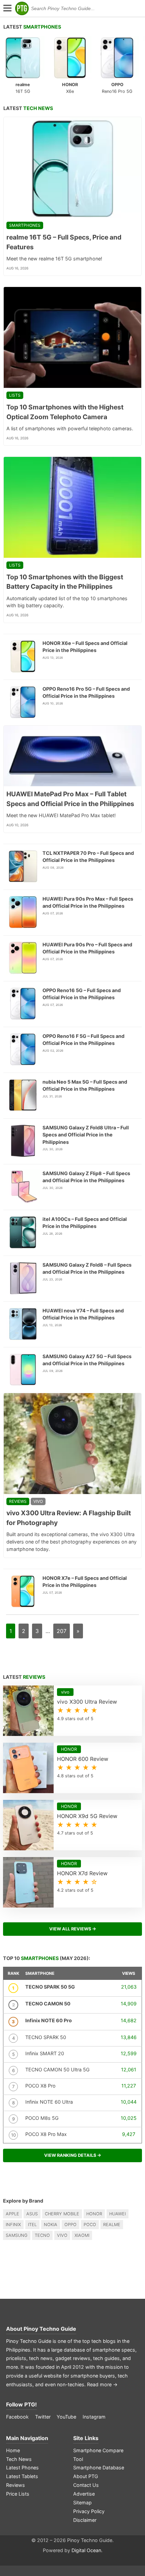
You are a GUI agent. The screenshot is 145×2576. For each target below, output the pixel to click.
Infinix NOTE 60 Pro (49, 2020)
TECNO (42, 2235)
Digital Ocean (86, 2550)
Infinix (13, 2225)
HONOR (94, 2214)
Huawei (118, 2214)
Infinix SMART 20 (45, 2053)
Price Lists (18, 2494)
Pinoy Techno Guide (50, 2329)
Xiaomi (82, 2235)
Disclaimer (85, 2520)
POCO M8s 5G (42, 2118)
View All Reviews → (73, 1929)
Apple (12, 2214)
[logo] (22, 8)
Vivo (62, 2235)
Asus (32, 2214)
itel (32, 2225)
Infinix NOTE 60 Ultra (49, 2102)
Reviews (18, 1501)
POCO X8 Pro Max (46, 2134)
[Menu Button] (7, 9)
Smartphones (25, 225)
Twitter (43, 2417)
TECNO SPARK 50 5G (50, 1987)
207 (62, 1631)
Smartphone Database (99, 2468)
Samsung (17, 2235)
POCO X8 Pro (40, 2086)
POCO (90, 2225)
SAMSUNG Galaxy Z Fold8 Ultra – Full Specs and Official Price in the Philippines (86, 1135)
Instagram (94, 2417)
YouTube (66, 2417)
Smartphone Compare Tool (98, 2455)
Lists (15, 395)
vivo (38, 1501)
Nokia (51, 2225)
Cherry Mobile (62, 2214)
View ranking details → (73, 2155)
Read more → (102, 2384)
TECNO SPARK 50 (46, 2037)
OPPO (70, 2225)
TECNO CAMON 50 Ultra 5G (57, 2070)
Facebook (17, 2417)
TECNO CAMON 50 (48, 2004)
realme (112, 2225)
